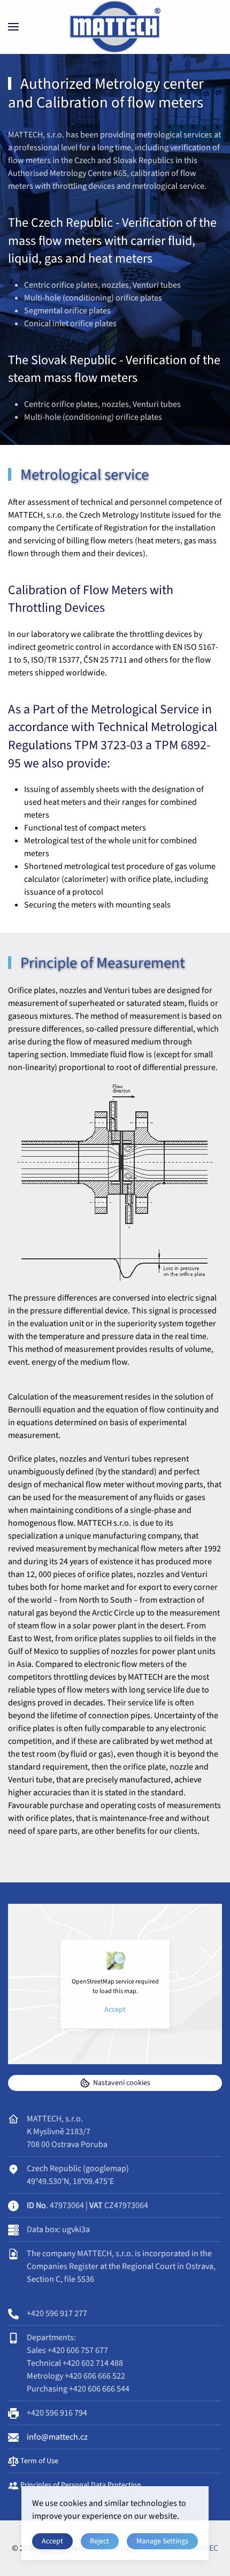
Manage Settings (162, 2541)
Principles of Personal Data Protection (80, 2485)
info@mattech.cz (57, 2437)
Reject (99, 2541)
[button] (13, 27)
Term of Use (39, 2461)
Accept (115, 2010)
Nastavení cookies (122, 2083)
